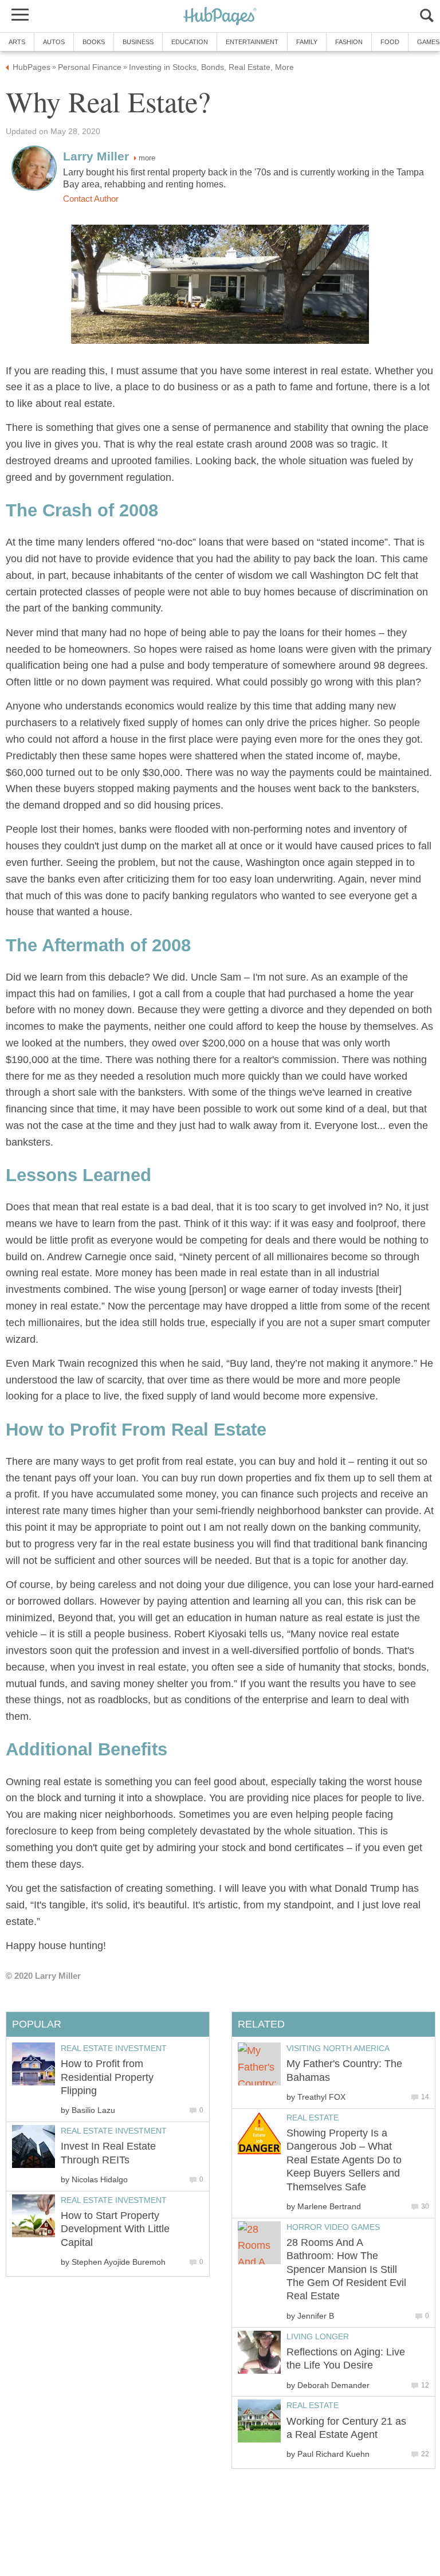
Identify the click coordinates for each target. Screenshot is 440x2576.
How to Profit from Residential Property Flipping (107, 2077)
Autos (54, 42)
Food (390, 42)
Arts (17, 42)
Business (138, 42)
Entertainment (252, 42)
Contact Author (91, 199)
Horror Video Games (333, 2227)
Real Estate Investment (114, 2048)
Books (94, 42)
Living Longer (318, 2336)
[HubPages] (220, 17)
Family (307, 42)
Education (190, 42)
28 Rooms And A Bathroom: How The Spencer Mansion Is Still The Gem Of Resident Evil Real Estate (346, 2269)
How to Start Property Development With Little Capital (115, 2229)
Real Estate (313, 2118)
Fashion (349, 42)
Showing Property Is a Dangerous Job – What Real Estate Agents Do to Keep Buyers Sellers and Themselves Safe (344, 2160)
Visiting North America (338, 2048)
